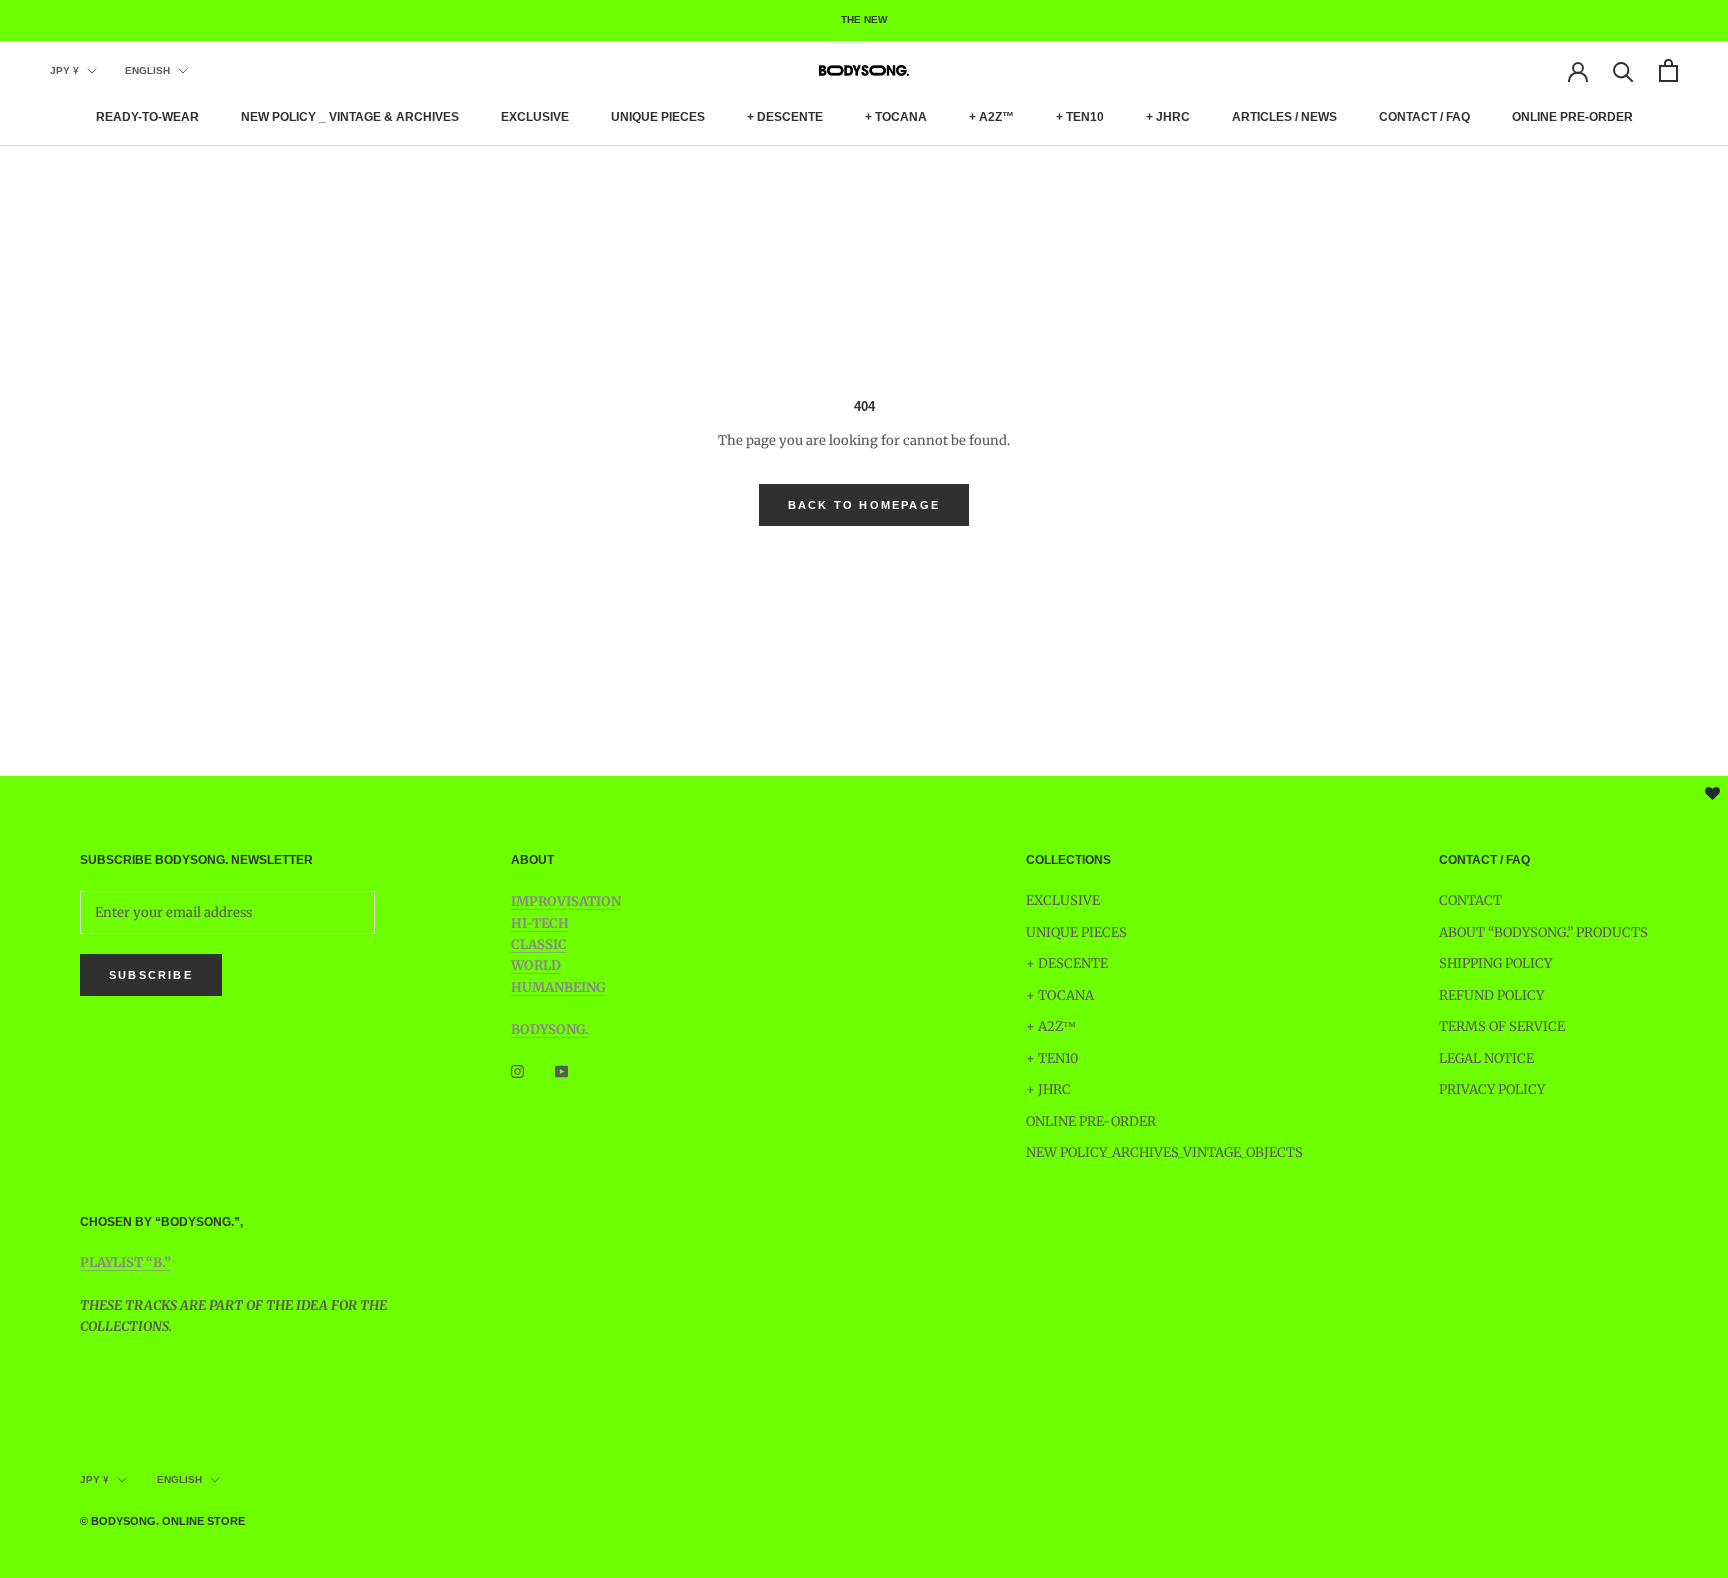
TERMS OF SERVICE (1502, 1026)
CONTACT (1470, 900)
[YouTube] (561, 1071)
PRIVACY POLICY (1492, 1089)
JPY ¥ (64, 70)
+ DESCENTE (785, 117)
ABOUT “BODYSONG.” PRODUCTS (1543, 932)
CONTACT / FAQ (1424, 117)
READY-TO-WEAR (147, 117)
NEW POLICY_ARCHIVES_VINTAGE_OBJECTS (1164, 1152)
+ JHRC (1168, 117)
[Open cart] (1668, 70)
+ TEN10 (1080, 117)
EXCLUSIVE (535, 117)
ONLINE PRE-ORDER (1572, 117)
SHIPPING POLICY (1495, 963)
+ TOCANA (896, 117)
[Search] (1623, 70)
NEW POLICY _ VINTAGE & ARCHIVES (350, 117)
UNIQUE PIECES (658, 117)
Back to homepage (864, 505)
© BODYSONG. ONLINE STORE (162, 1521)
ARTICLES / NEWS (1284, 117)
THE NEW (864, 19)
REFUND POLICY (1491, 995)
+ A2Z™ (991, 117)
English (147, 70)
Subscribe (151, 975)
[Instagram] (517, 1071)
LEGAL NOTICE (1486, 1058)
